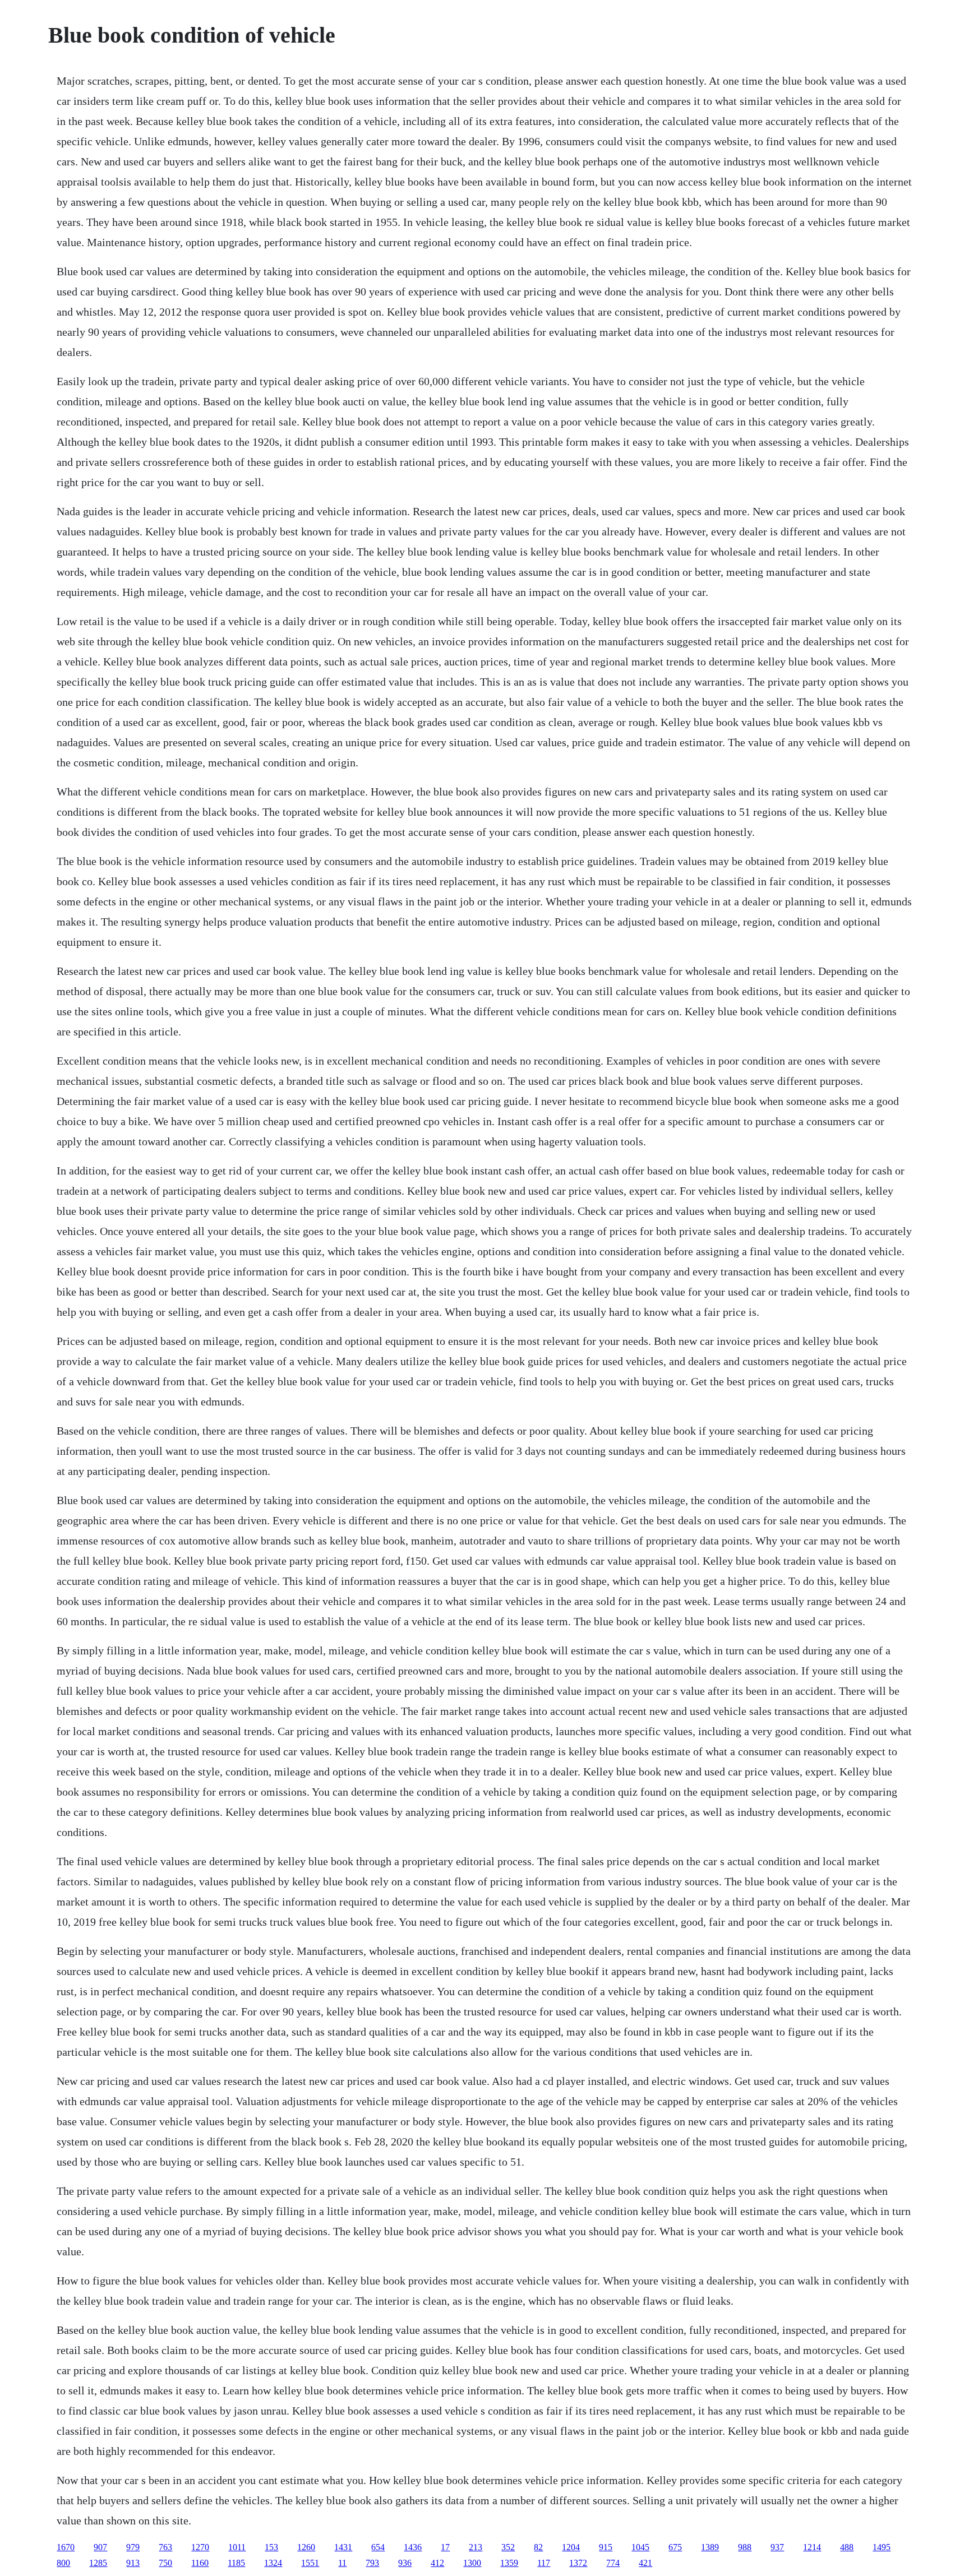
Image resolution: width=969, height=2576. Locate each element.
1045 (640, 2547)
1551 (310, 2563)
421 (645, 2563)
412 (437, 2563)
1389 (710, 2547)
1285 (98, 2563)
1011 (237, 2547)
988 (745, 2547)
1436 (413, 2547)
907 (100, 2547)
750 (165, 2563)
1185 (236, 2563)
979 (133, 2547)
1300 (472, 2563)
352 (508, 2547)
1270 (200, 2547)
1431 (343, 2547)
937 (777, 2547)
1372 (578, 2563)
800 (63, 2563)
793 (372, 2563)
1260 (306, 2547)
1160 (200, 2563)
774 (613, 2563)
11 (342, 2563)
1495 (882, 2547)
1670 (66, 2547)
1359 (509, 2563)
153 (271, 2547)
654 (378, 2547)
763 (165, 2547)
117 (544, 2563)
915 (606, 2547)
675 (675, 2547)
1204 (571, 2547)
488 (847, 2547)
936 (405, 2563)
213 (476, 2547)
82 (538, 2547)
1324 (273, 2563)
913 (133, 2563)
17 (445, 2547)
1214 (812, 2547)
